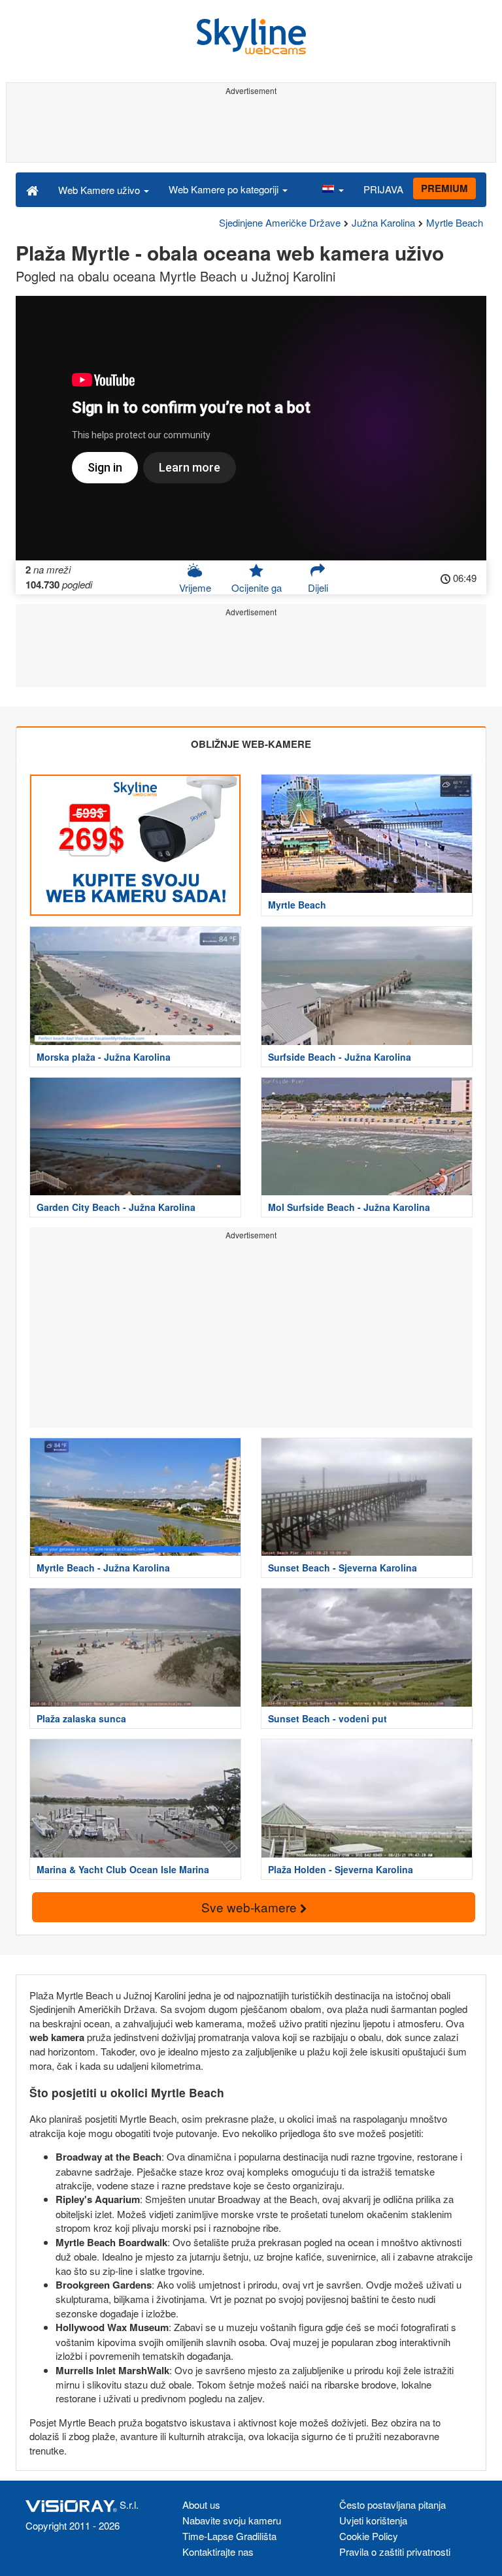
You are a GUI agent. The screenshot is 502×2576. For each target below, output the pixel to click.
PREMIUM (444, 188)
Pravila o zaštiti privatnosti (395, 2552)
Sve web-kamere (251, 1907)
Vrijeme (195, 588)
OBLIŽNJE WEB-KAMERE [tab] (251, 744)
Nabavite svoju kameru (232, 2520)
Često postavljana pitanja (393, 2504)
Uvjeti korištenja (373, 2520)
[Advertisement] (251, 129)
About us (201, 2504)
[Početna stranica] (32, 189)
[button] (333, 189)
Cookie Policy (369, 2536)
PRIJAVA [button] (383, 189)
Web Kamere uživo (100, 190)
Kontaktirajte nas (218, 2552)
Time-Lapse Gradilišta (229, 2536)
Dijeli (318, 588)
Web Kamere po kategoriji (225, 189)
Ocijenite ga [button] (257, 588)
